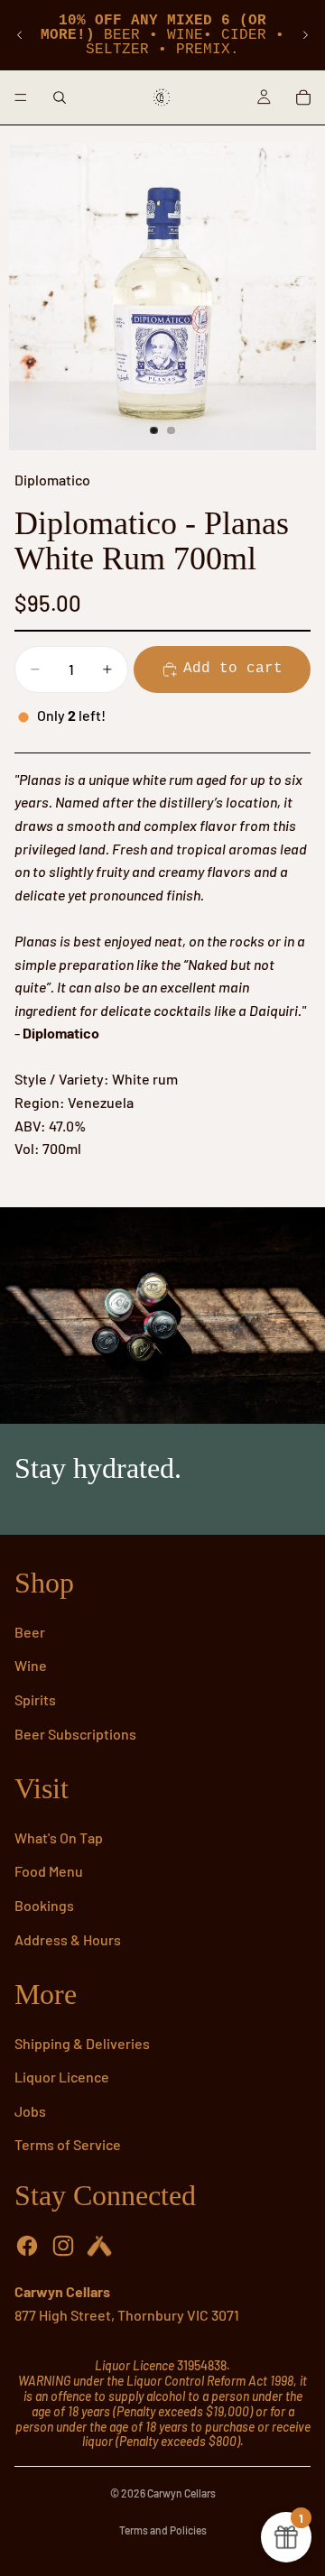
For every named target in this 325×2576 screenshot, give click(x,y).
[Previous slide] (20, 35)
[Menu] (21, 97)
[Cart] (303, 97)
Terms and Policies (163, 2530)
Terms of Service (68, 2144)
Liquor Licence (62, 2077)
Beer (30, 1632)
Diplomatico (52, 480)
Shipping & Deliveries (82, 2043)
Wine (31, 1665)
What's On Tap (59, 1837)
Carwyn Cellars (181, 2493)
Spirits (35, 1699)
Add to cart (233, 669)
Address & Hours (68, 1939)
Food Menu (49, 1871)
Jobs (30, 2111)
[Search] (60, 97)
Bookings (44, 1905)
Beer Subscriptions (75, 1734)
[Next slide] (305, 35)
